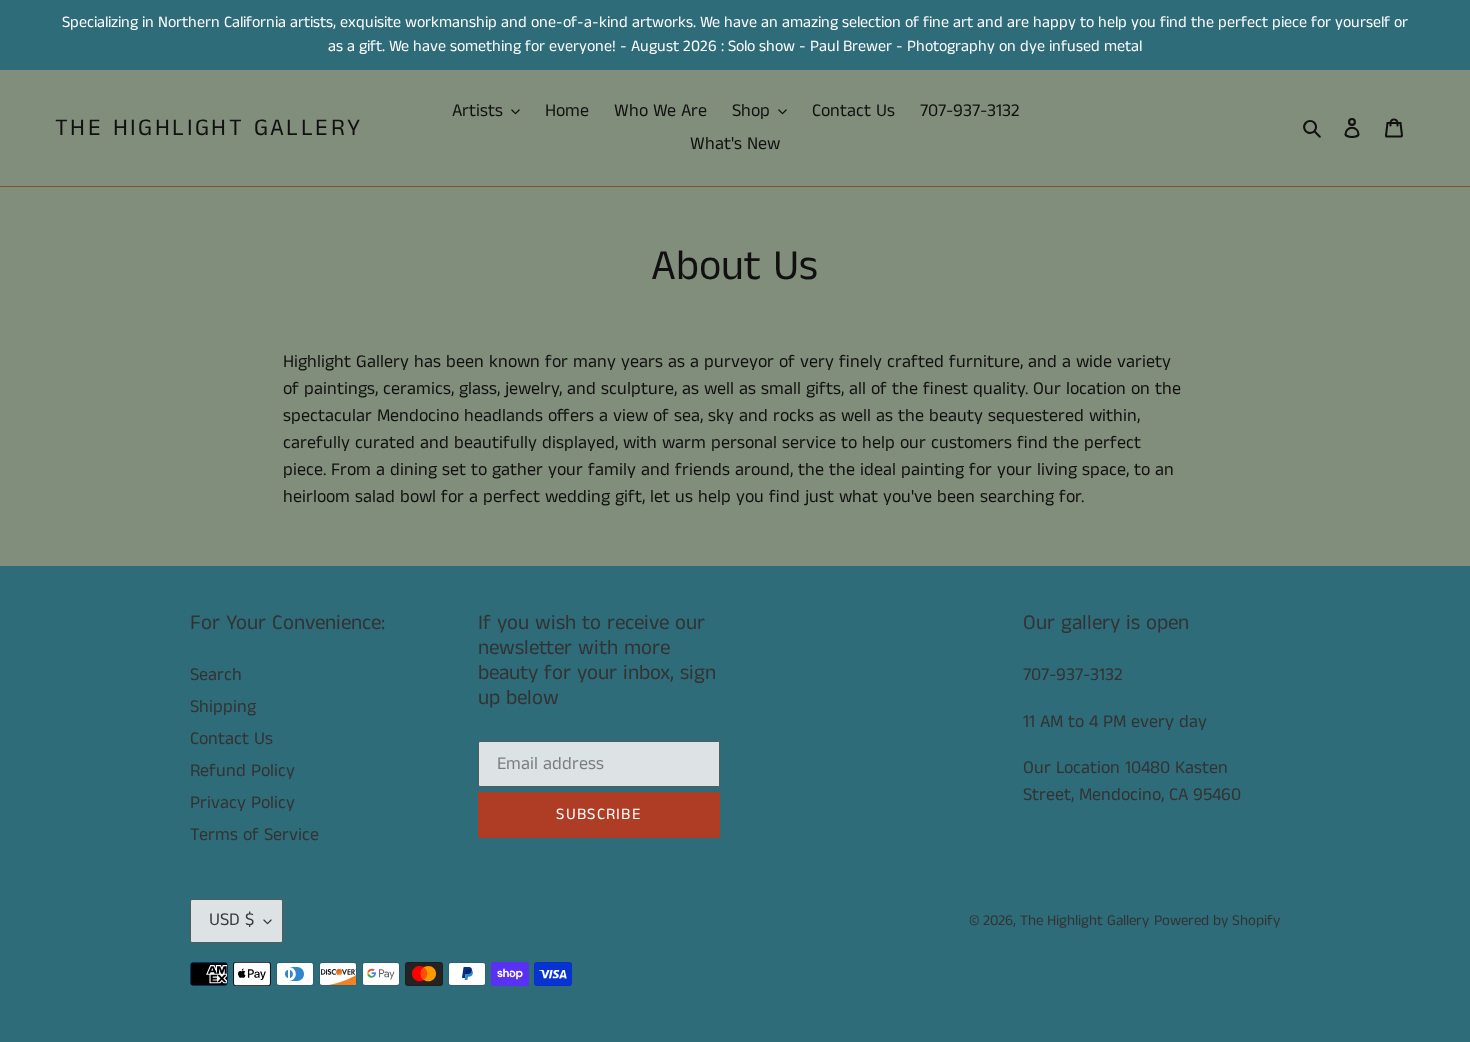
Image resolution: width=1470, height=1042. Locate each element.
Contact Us (231, 739)
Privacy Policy (242, 803)
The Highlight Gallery (208, 128)
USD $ (231, 920)
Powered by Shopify (1217, 920)
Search (216, 675)
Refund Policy (242, 771)
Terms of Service (254, 835)
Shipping (223, 707)
